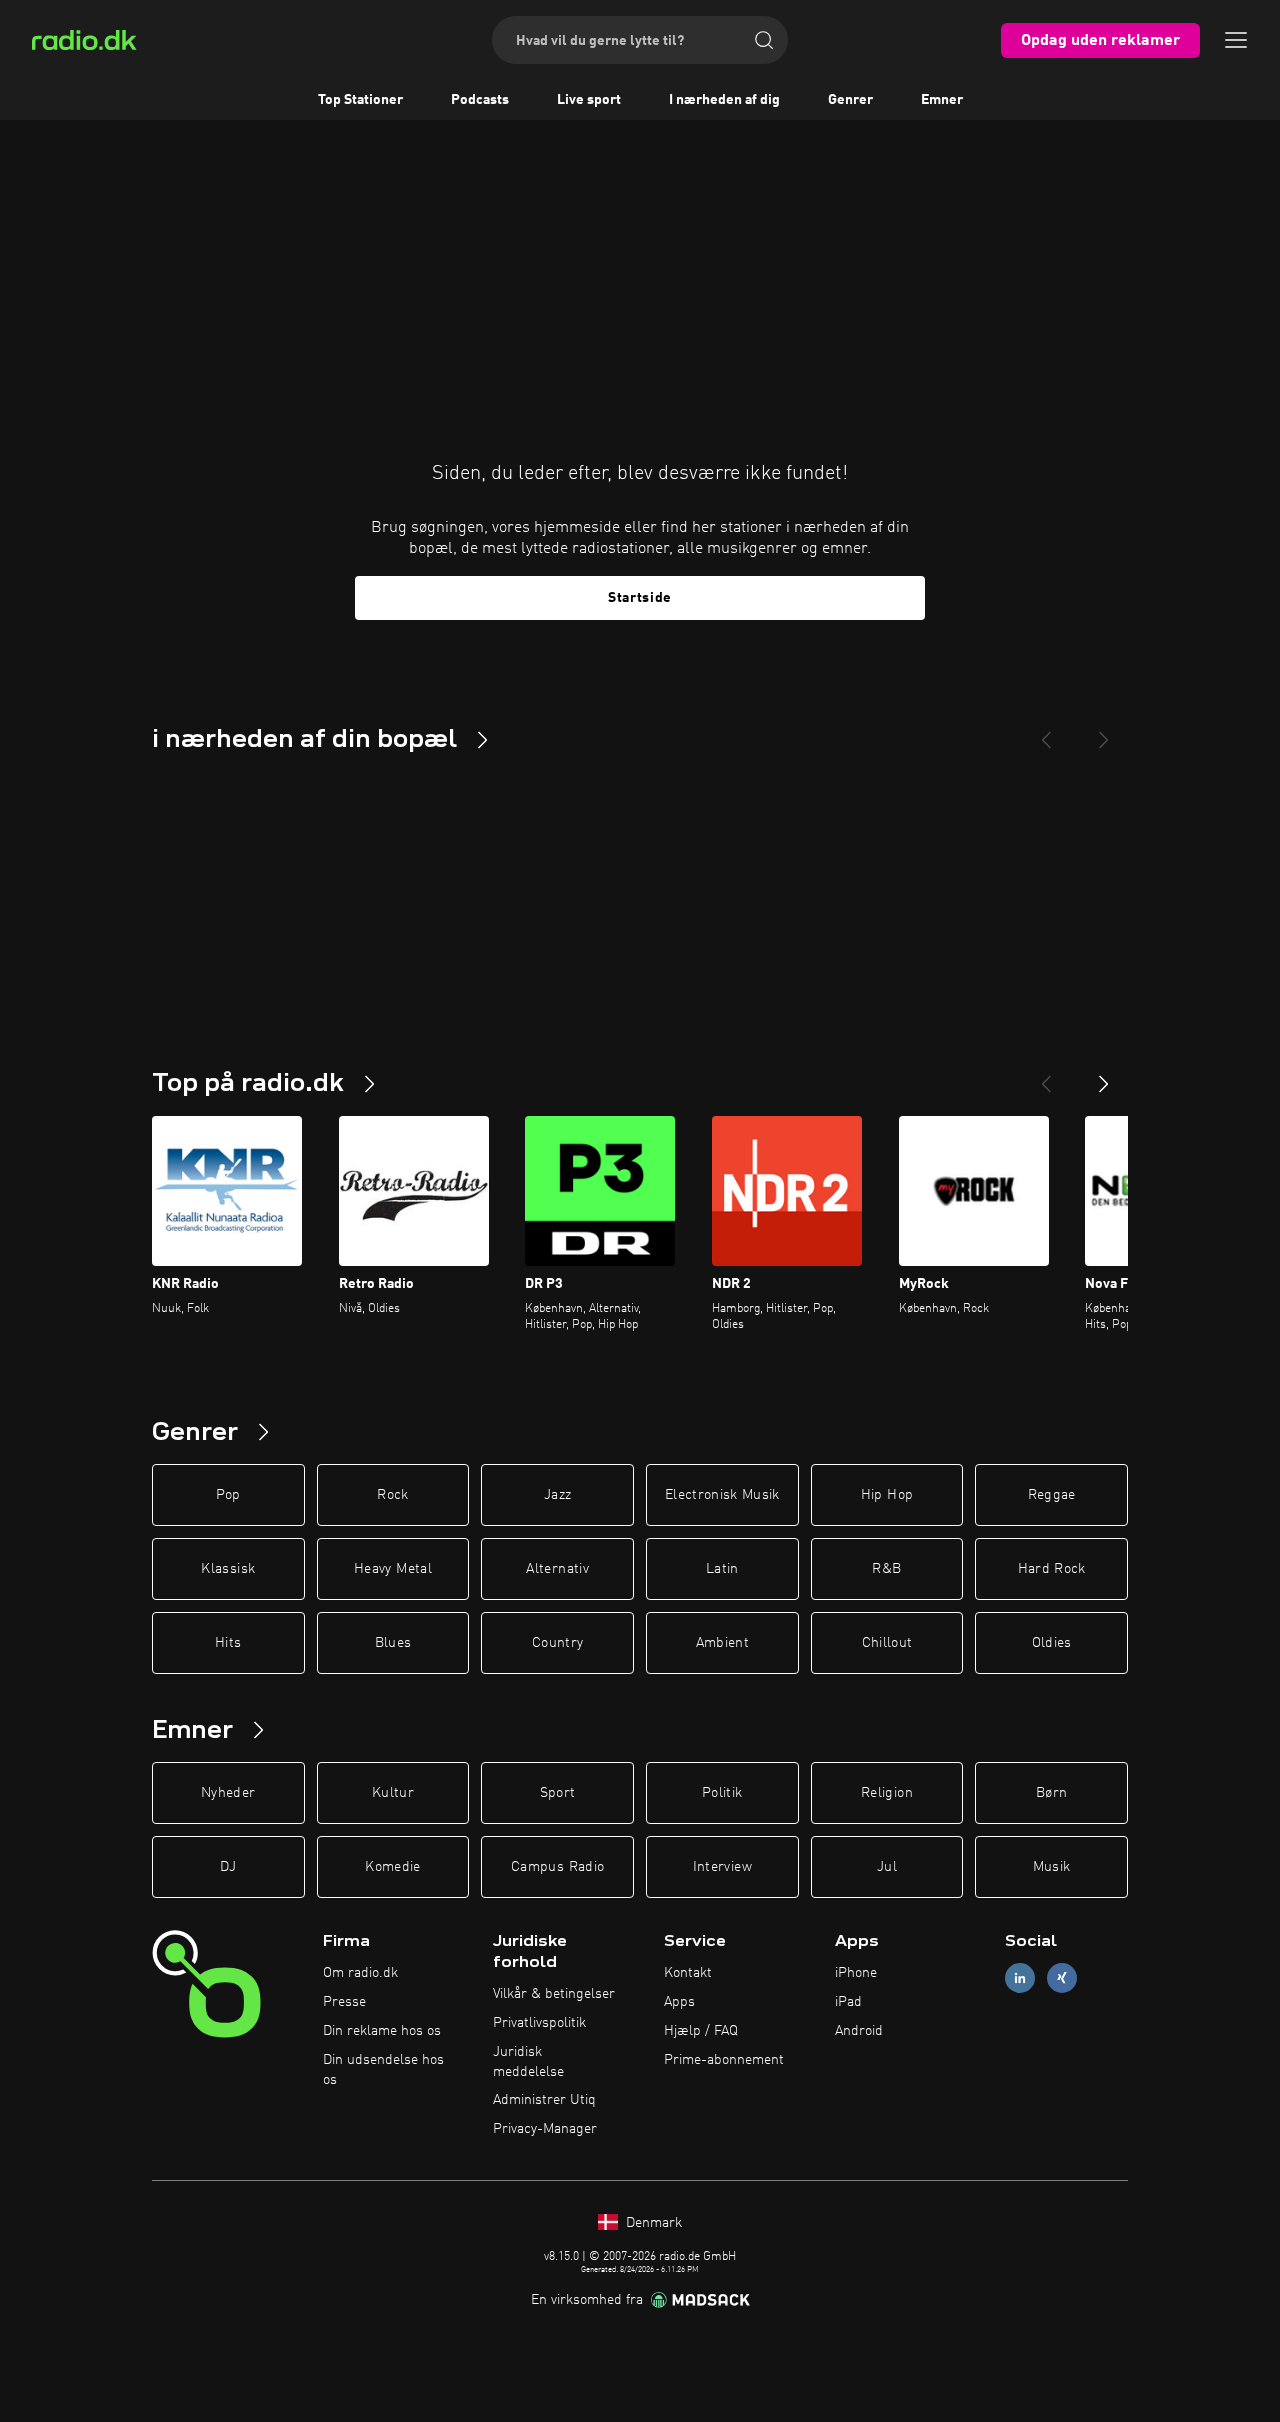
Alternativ (557, 1569)
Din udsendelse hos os (383, 2070)
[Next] (1104, 732)
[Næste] (1104, 1076)
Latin (722, 1569)
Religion (887, 1793)
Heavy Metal (393, 1569)
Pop (228, 1495)
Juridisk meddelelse (528, 2062)
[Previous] (1046, 732)
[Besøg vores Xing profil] (1062, 1978)
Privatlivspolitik (539, 2023)
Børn (1051, 1793)
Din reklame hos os (382, 2031)
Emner (942, 100)
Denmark (652, 2223)
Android (859, 2031)
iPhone (856, 1973)
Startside (640, 598)
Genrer (850, 100)
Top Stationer (360, 100)
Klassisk (228, 1569)
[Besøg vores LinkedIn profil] (1020, 1978)
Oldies (1052, 1643)
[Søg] (764, 40)
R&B (886, 1569)
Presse (344, 2002)
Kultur (393, 1793)
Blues (393, 1643)
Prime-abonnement (724, 2060)
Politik (722, 1793)
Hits (228, 1643)
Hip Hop (887, 1495)
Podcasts (480, 100)
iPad (848, 2002)
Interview (722, 1867)
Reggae (1052, 1495)
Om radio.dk (360, 1973)
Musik (1052, 1867)
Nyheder (228, 1793)
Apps (679, 2002)
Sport (558, 1793)
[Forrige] (1046, 1076)
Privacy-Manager (545, 2129)
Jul (887, 1867)
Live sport (589, 100)
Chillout (887, 1643)
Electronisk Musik (722, 1495)
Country (557, 1643)
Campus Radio (557, 1867)
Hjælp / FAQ (701, 2031)
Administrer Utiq (544, 2100)
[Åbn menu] (1236, 40)
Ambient (722, 1643)
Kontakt (688, 1973)
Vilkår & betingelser (554, 1994)
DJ (228, 1867)
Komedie (392, 1867)
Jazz (557, 1495)
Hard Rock (1052, 1569)
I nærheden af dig (724, 100)
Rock (392, 1495)
